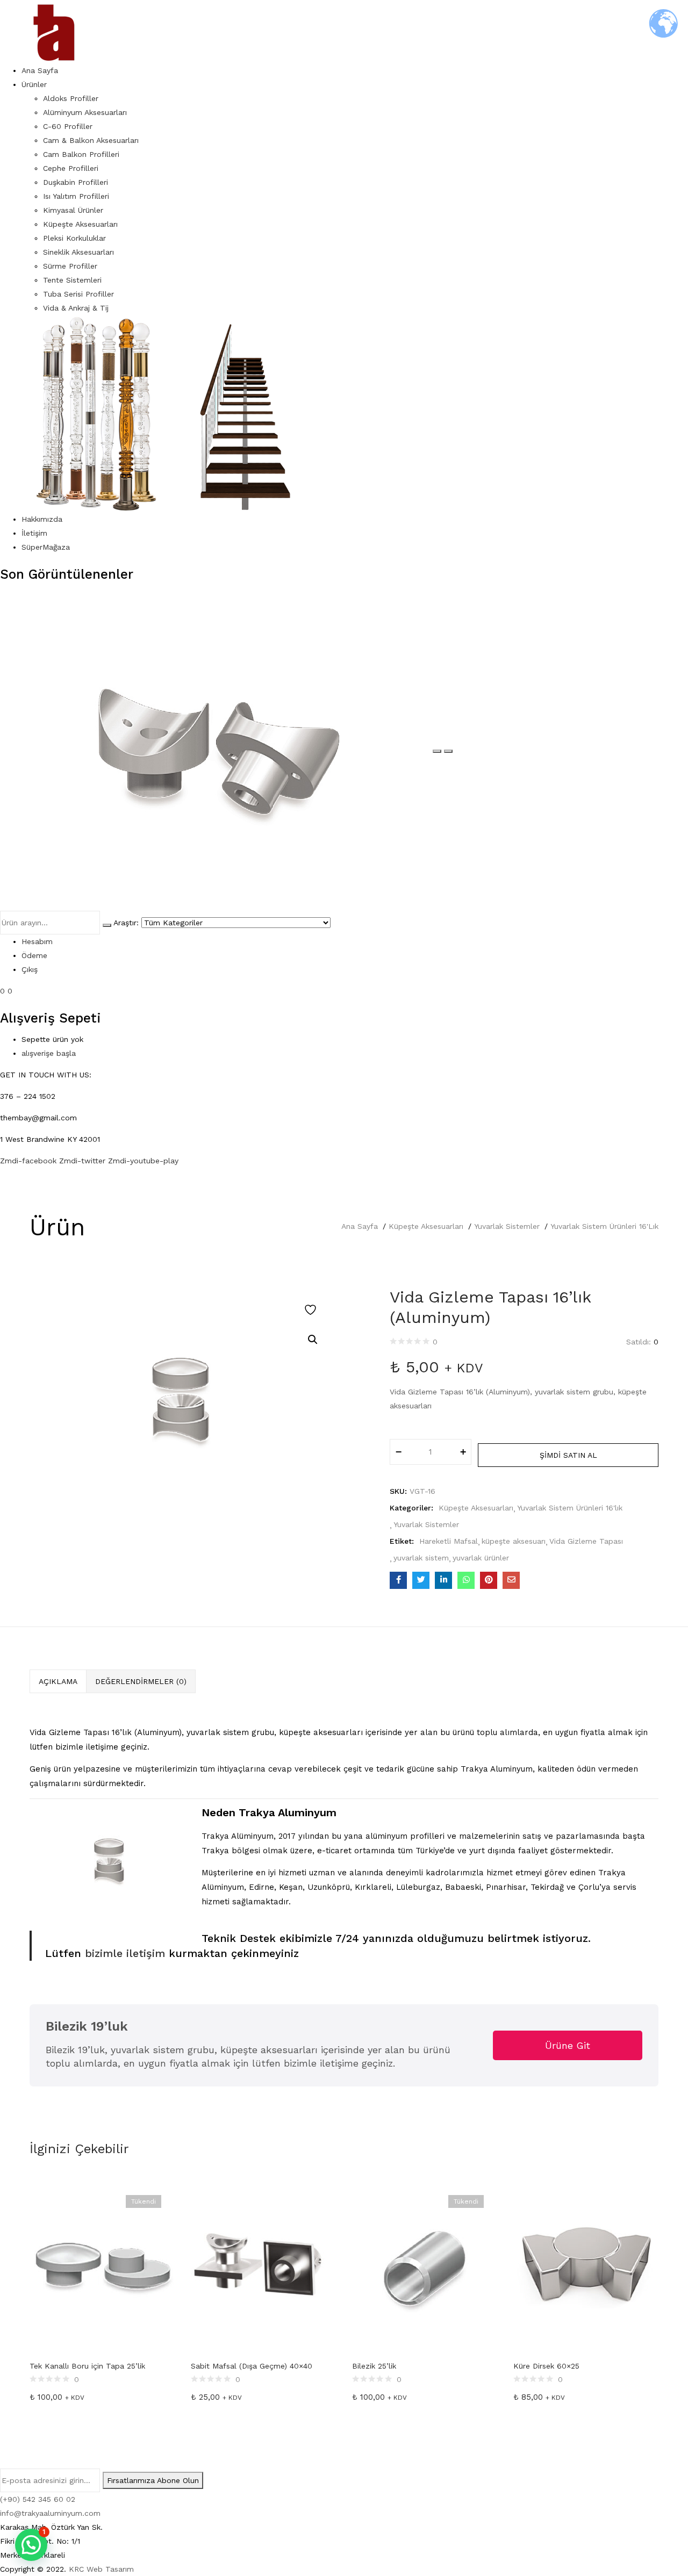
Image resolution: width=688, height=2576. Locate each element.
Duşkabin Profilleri (76, 182)
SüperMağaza (46, 547)
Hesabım (37, 941)
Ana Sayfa (40, 70)
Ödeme (34, 955)
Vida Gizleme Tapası (586, 1541)
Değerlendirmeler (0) (141, 1681)
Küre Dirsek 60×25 (546, 2366)
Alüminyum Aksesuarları (85, 112)
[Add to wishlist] (312, 1310)
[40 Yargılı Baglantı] (216, 749)
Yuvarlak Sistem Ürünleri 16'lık (604, 1226)
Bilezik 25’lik (374, 2366)
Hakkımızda (42, 519)
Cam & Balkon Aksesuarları (91, 140)
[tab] (58, 1681)
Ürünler (34, 84)
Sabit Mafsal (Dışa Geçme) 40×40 (252, 2366)
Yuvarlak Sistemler (507, 1226)
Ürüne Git (568, 2045)
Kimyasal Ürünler (73, 210)
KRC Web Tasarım (101, 2569)
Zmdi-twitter (84, 1161)
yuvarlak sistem (421, 1558)
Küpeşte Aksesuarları (80, 224)
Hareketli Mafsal (449, 1541)
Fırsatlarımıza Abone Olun (153, 2480)
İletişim (34, 533)
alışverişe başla (49, 1053)
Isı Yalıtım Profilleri (76, 196)
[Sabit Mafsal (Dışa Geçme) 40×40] (263, 2266)
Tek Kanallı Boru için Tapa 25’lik (87, 2366)
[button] (313, 1340)
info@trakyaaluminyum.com (50, 2513)
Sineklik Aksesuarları (78, 252)
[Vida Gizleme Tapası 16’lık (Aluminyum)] (398, 1580)
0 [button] (10, 991)
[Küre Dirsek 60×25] (586, 2266)
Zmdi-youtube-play (143, 1161)
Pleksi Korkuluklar (74, 238)
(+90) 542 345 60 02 (38, 2499)
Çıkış (30, 969)
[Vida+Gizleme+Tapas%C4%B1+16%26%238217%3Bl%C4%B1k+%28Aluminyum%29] (421, 1580)
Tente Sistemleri (72, 280)
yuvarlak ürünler (481, 1558)
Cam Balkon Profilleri (81, 154)
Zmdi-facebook (30, 1161)
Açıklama (58, 1681)
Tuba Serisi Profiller (78, 294)
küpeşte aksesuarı (514, 1541)
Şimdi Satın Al (568, 1455)
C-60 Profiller (68, 126)
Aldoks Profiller (71, 98)
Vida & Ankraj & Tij (76, 308)
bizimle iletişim (123, 1953)
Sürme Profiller (70, 266)
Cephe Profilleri (71, 168)
